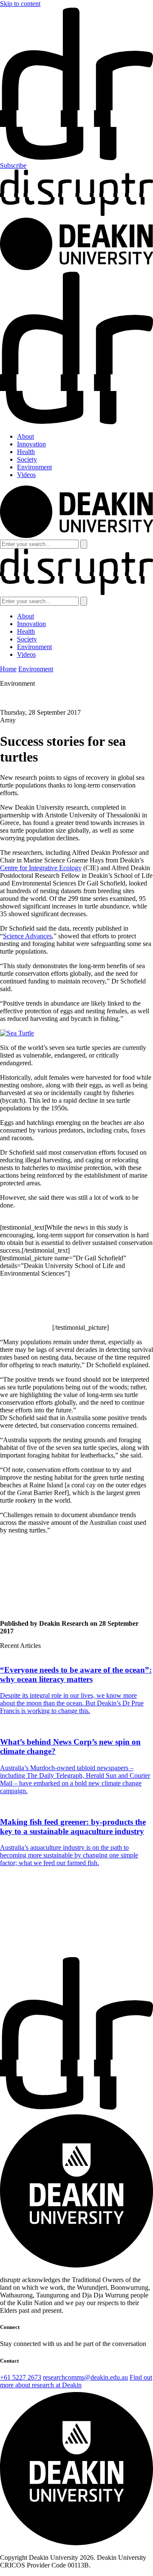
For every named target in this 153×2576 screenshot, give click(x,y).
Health (26, 452)
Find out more (19, 1953)
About (25, 436)
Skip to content (20, 4)
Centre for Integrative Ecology (41, 868)
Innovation (31, 444)
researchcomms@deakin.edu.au (85, 2377)
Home (8, 669)
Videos (26, 475)
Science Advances (27, 936)
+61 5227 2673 (21, 2377)
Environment (34, 467)
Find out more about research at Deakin (76, 2381)
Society (27, 459)
